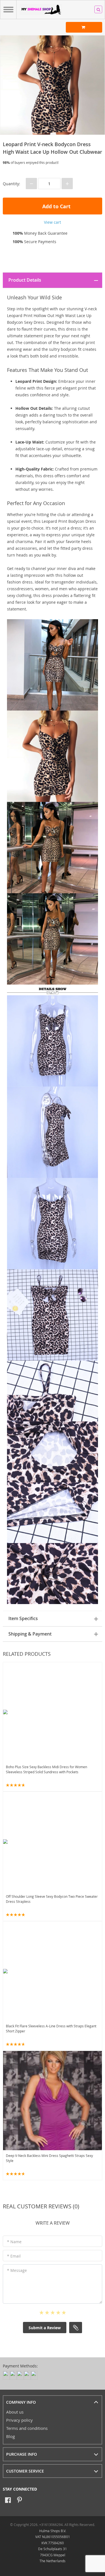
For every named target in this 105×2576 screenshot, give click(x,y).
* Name (14, 2242)
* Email (14, 2256)
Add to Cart (56, 206)
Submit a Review (45, 2328)
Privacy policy (19, 2420)
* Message (17, 2270)
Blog (11, 2436)
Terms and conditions (27, 2428)
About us (15, 2412)
